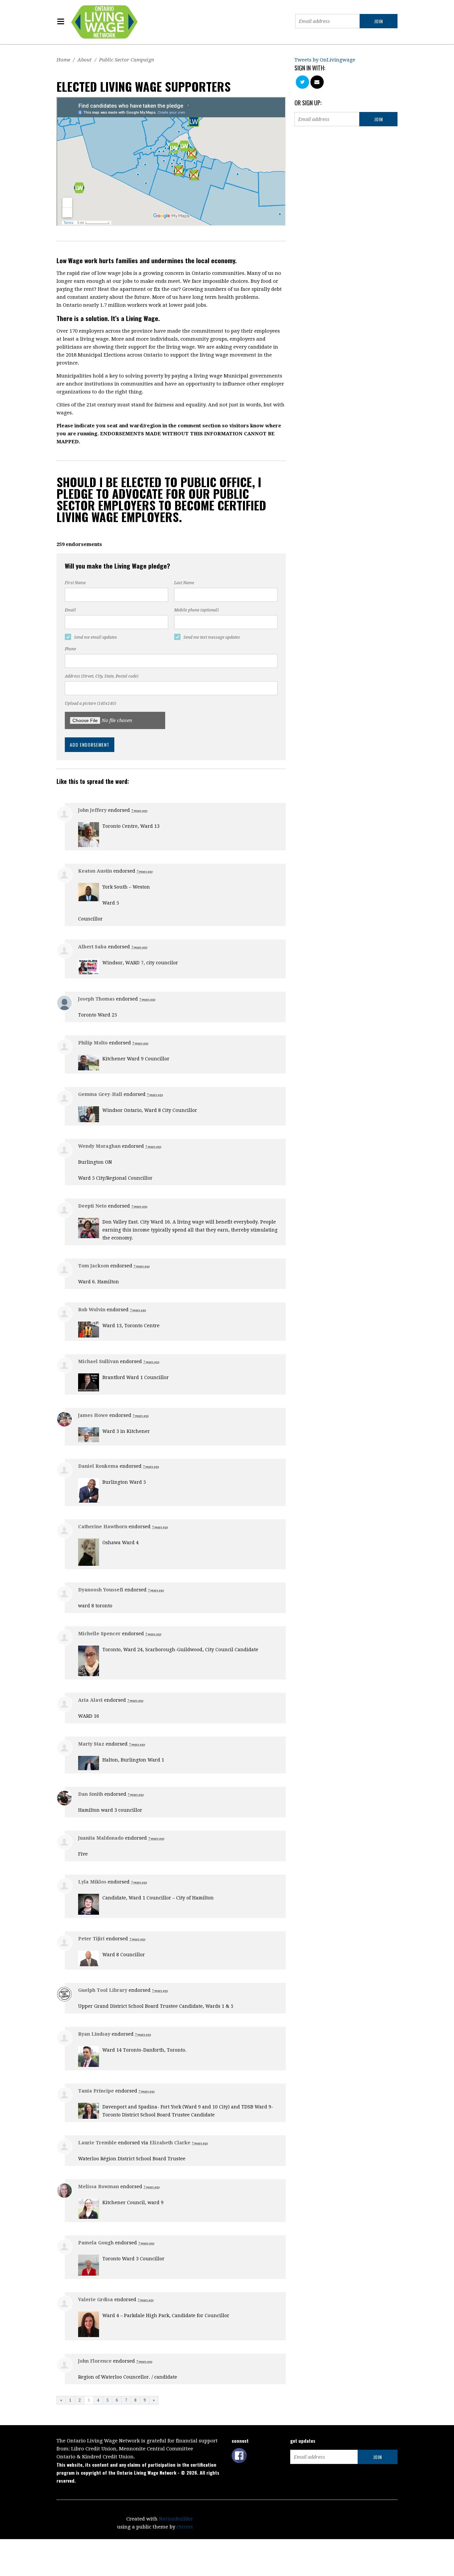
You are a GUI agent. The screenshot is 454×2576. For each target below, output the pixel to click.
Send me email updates (96, 637)
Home (63, 60)
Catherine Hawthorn (103, 1527)
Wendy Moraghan (99, 1146)
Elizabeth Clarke (170, 2143)
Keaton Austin (95, 871)
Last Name (184, 583)
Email (70, 610)
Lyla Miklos (92, 1882)
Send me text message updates (212, 637)
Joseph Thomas (96, 999)
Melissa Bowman (99, 2187)
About (85, 60)
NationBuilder (176, 2519)
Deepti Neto (92, 1206)
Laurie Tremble (97, 2143)
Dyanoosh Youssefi (101, 1590)
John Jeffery (92, 810)
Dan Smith (91, 1794)
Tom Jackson (94, 1266)
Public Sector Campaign (127, 60)
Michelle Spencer (99, 1634)
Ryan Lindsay (94, 2034)
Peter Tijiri (91, 1939)
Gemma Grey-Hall (100, 1094)
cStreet (185, 2527)
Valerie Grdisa (96, 2300)
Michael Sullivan (98, 1361)
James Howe (93, 1415)
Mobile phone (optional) (196, 610)
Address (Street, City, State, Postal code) (102, 676)
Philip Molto (93, 1043)
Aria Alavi (90, 1700)
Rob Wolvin (92, 1310)
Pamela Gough (96, 2243)
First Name (75, 583)
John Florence (95, 2361)
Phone (70, 649)
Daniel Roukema (98, 1466)
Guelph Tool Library (103, 1990)
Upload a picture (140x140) (90, 703)
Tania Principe (96, 2091)
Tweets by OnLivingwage (325, 60)
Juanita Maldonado (101, 1838)
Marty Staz (91, 1744)
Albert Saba (92, 947)
